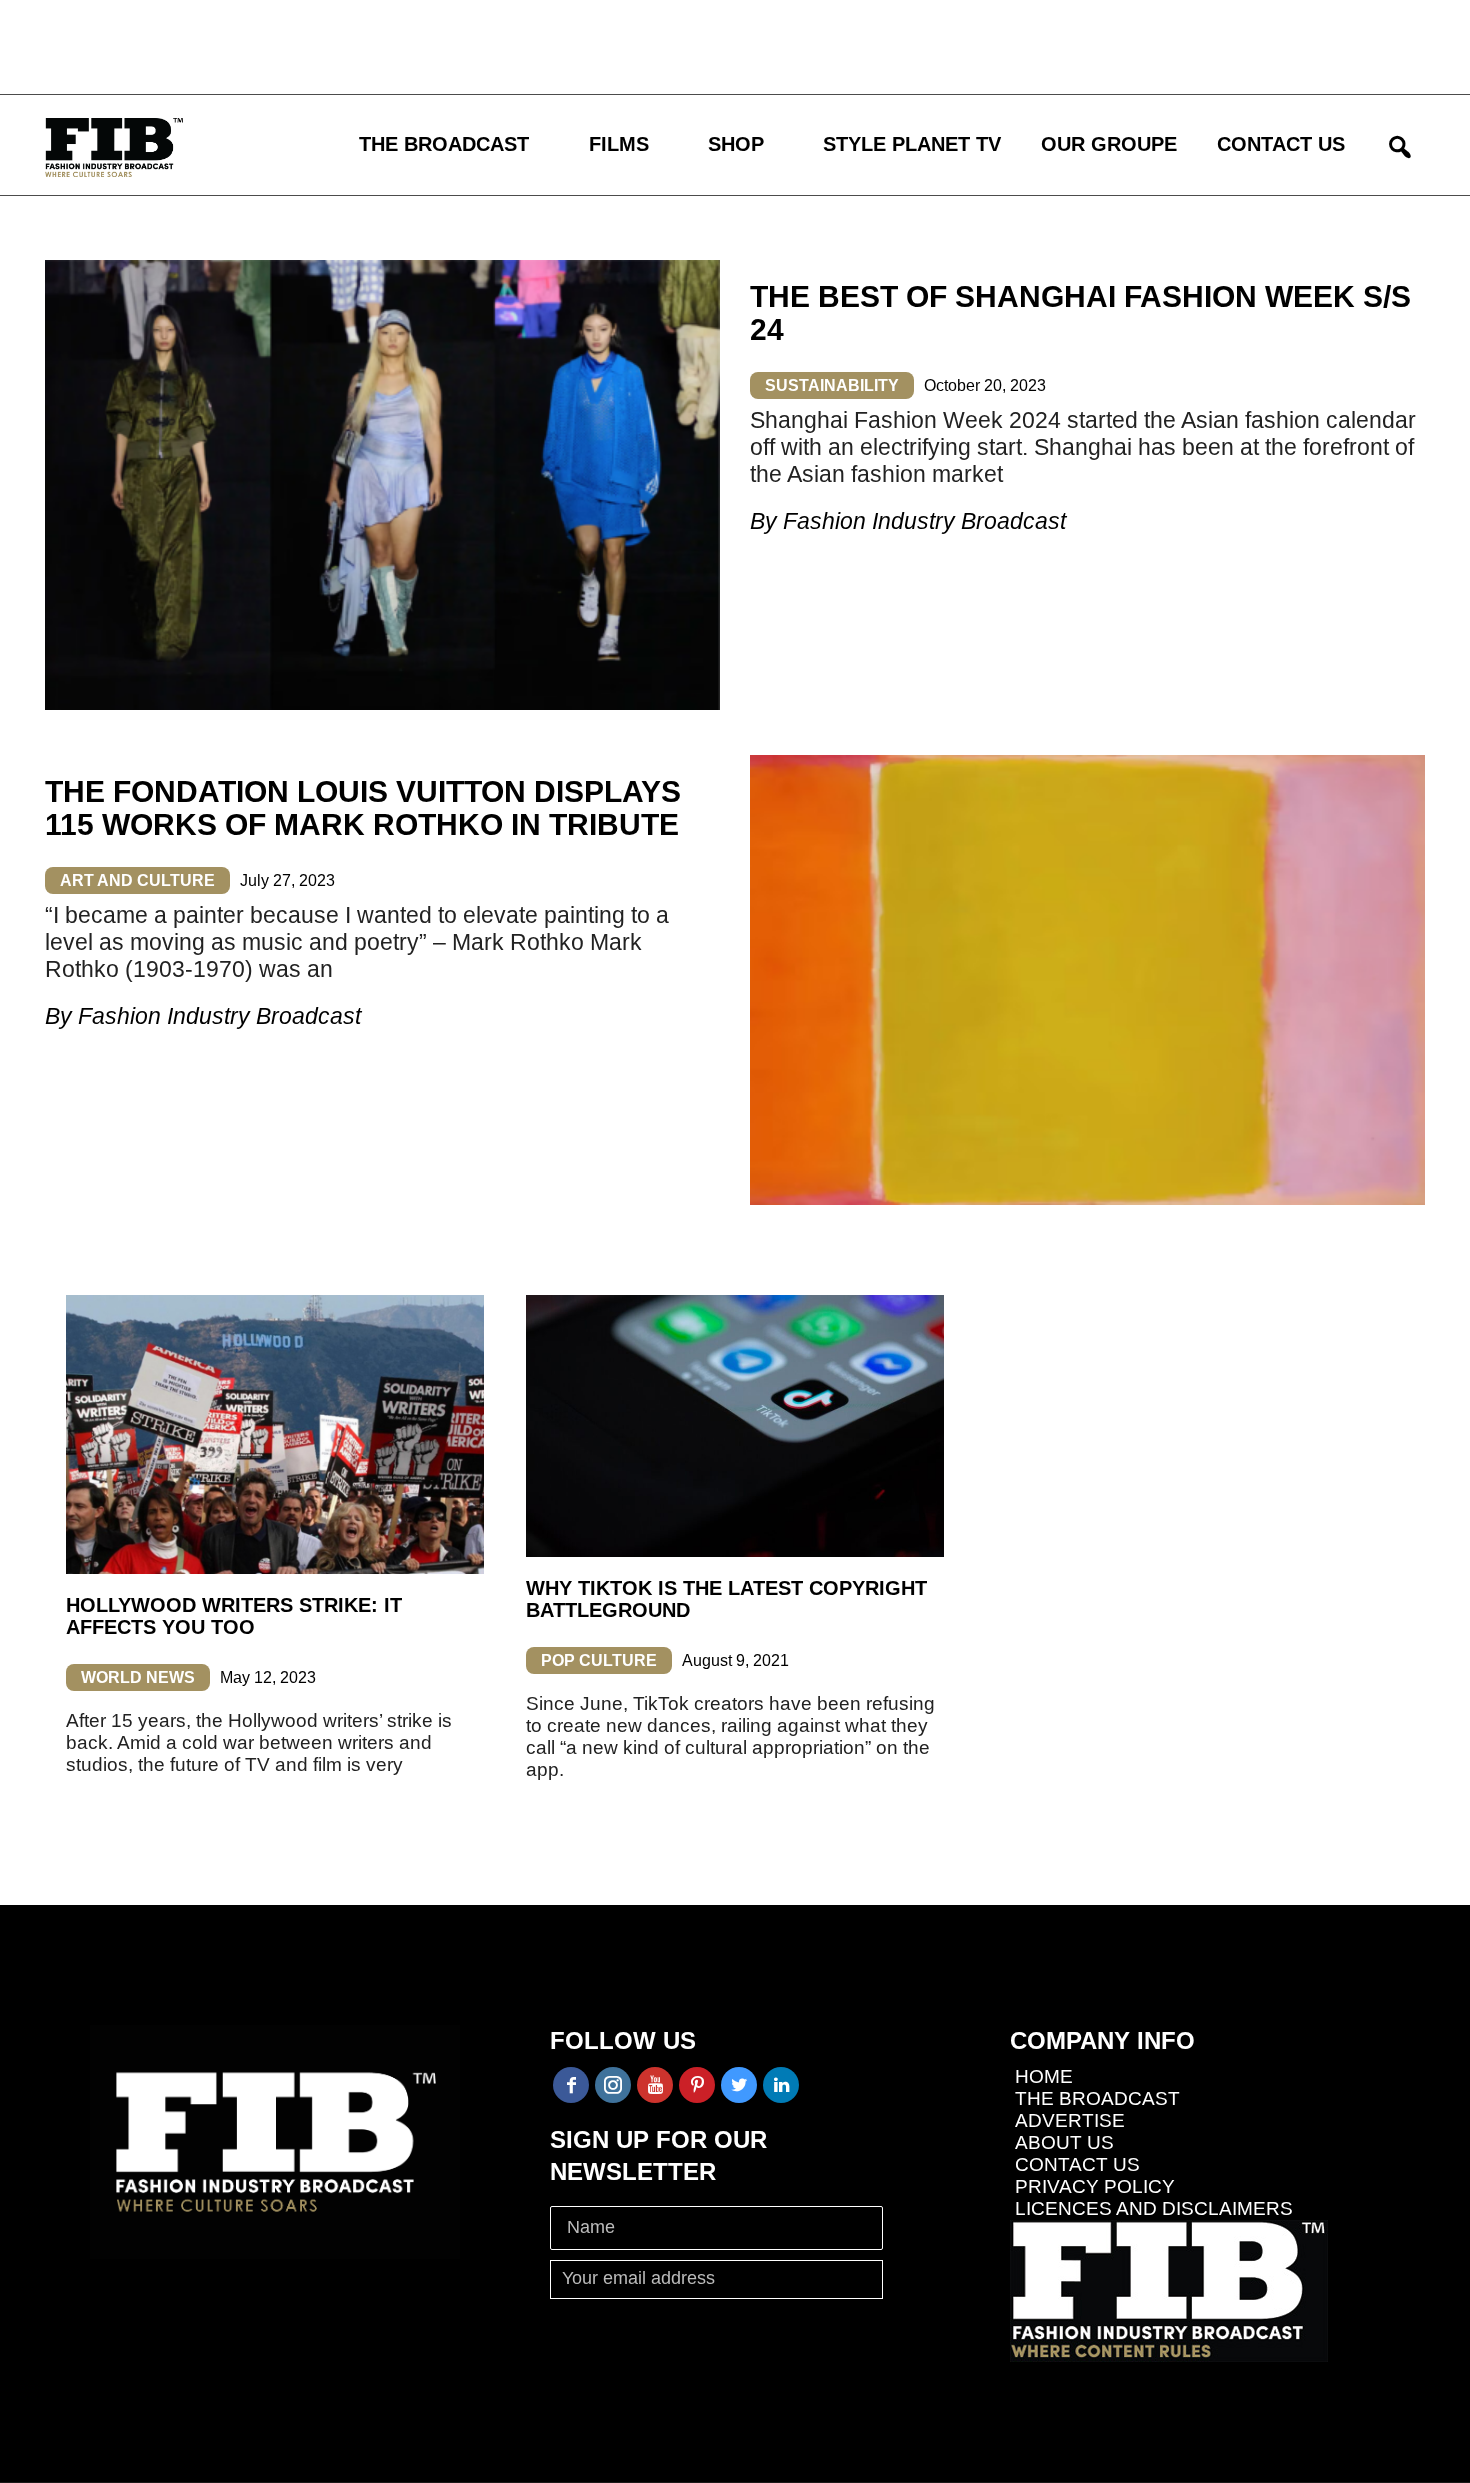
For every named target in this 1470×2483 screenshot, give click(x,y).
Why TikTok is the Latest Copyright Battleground (726, 1599)
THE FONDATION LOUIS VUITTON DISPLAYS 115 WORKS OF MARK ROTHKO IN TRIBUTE (363, 808)
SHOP (736, 144)
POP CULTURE (599, 1660)
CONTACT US (1281, 144)
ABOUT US (1064, 2142)
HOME (1044, 2076)
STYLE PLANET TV (912, 144)
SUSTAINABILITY (832, 385)
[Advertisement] (585, 45)
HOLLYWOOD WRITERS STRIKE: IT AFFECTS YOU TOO (234, 1616)
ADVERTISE (1070, 2120)
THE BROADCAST (444, 144)
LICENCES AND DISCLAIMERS (1154, 2208)
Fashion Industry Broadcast (924, 521)
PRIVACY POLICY (1095, 2186)
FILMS (619, 144)
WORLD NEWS (138, 1677)
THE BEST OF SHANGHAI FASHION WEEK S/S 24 (1080, 313)
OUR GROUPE (1109, 144)
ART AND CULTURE (137, 880)
